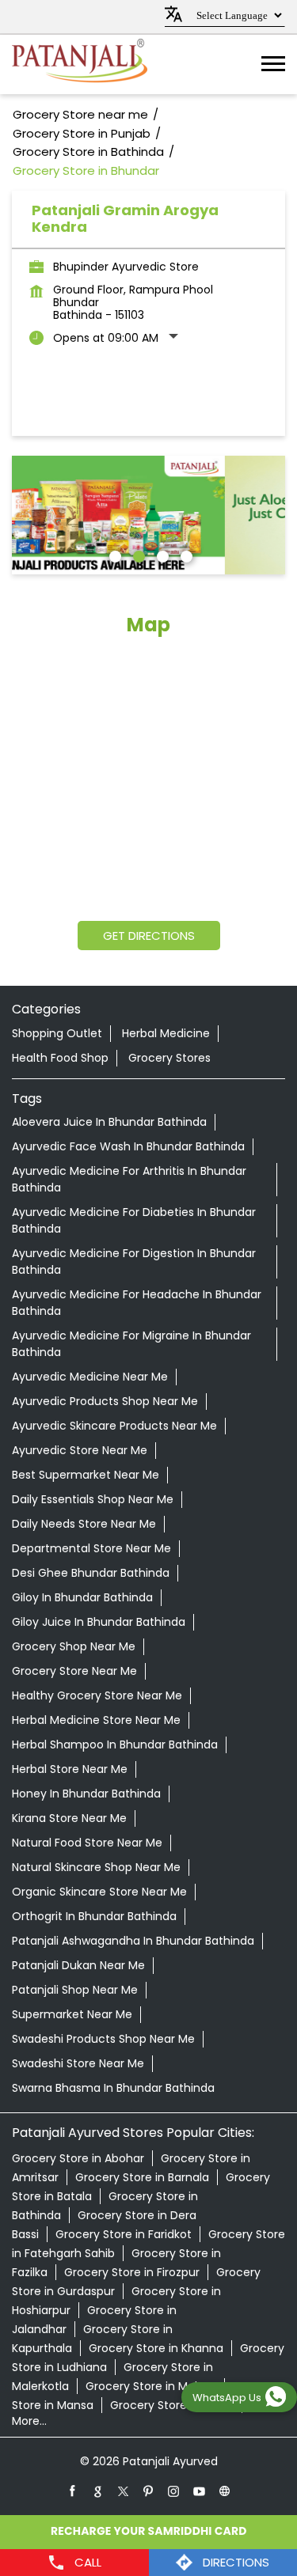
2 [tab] (137, 555)
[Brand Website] (225, 2491)
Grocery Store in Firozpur (132, 2272)
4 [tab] (185, 555)
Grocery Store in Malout (151, 2386)
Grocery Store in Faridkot (124, 2234)
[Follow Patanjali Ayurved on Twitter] (124, 2491)
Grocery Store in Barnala (142, 2177)
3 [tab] (161, 555)
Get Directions (149, 936)
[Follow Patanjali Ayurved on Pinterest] (149, 2491)
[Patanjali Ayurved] (80, 64)
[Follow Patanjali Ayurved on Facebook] (73, 2491)
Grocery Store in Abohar (78, 2158)
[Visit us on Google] (98, 2491)
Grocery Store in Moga (172, 2405)
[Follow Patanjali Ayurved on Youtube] (200, 2491)
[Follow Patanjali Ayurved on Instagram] (174, 2491)
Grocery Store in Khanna (156, 2348)
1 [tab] (113, 555)
